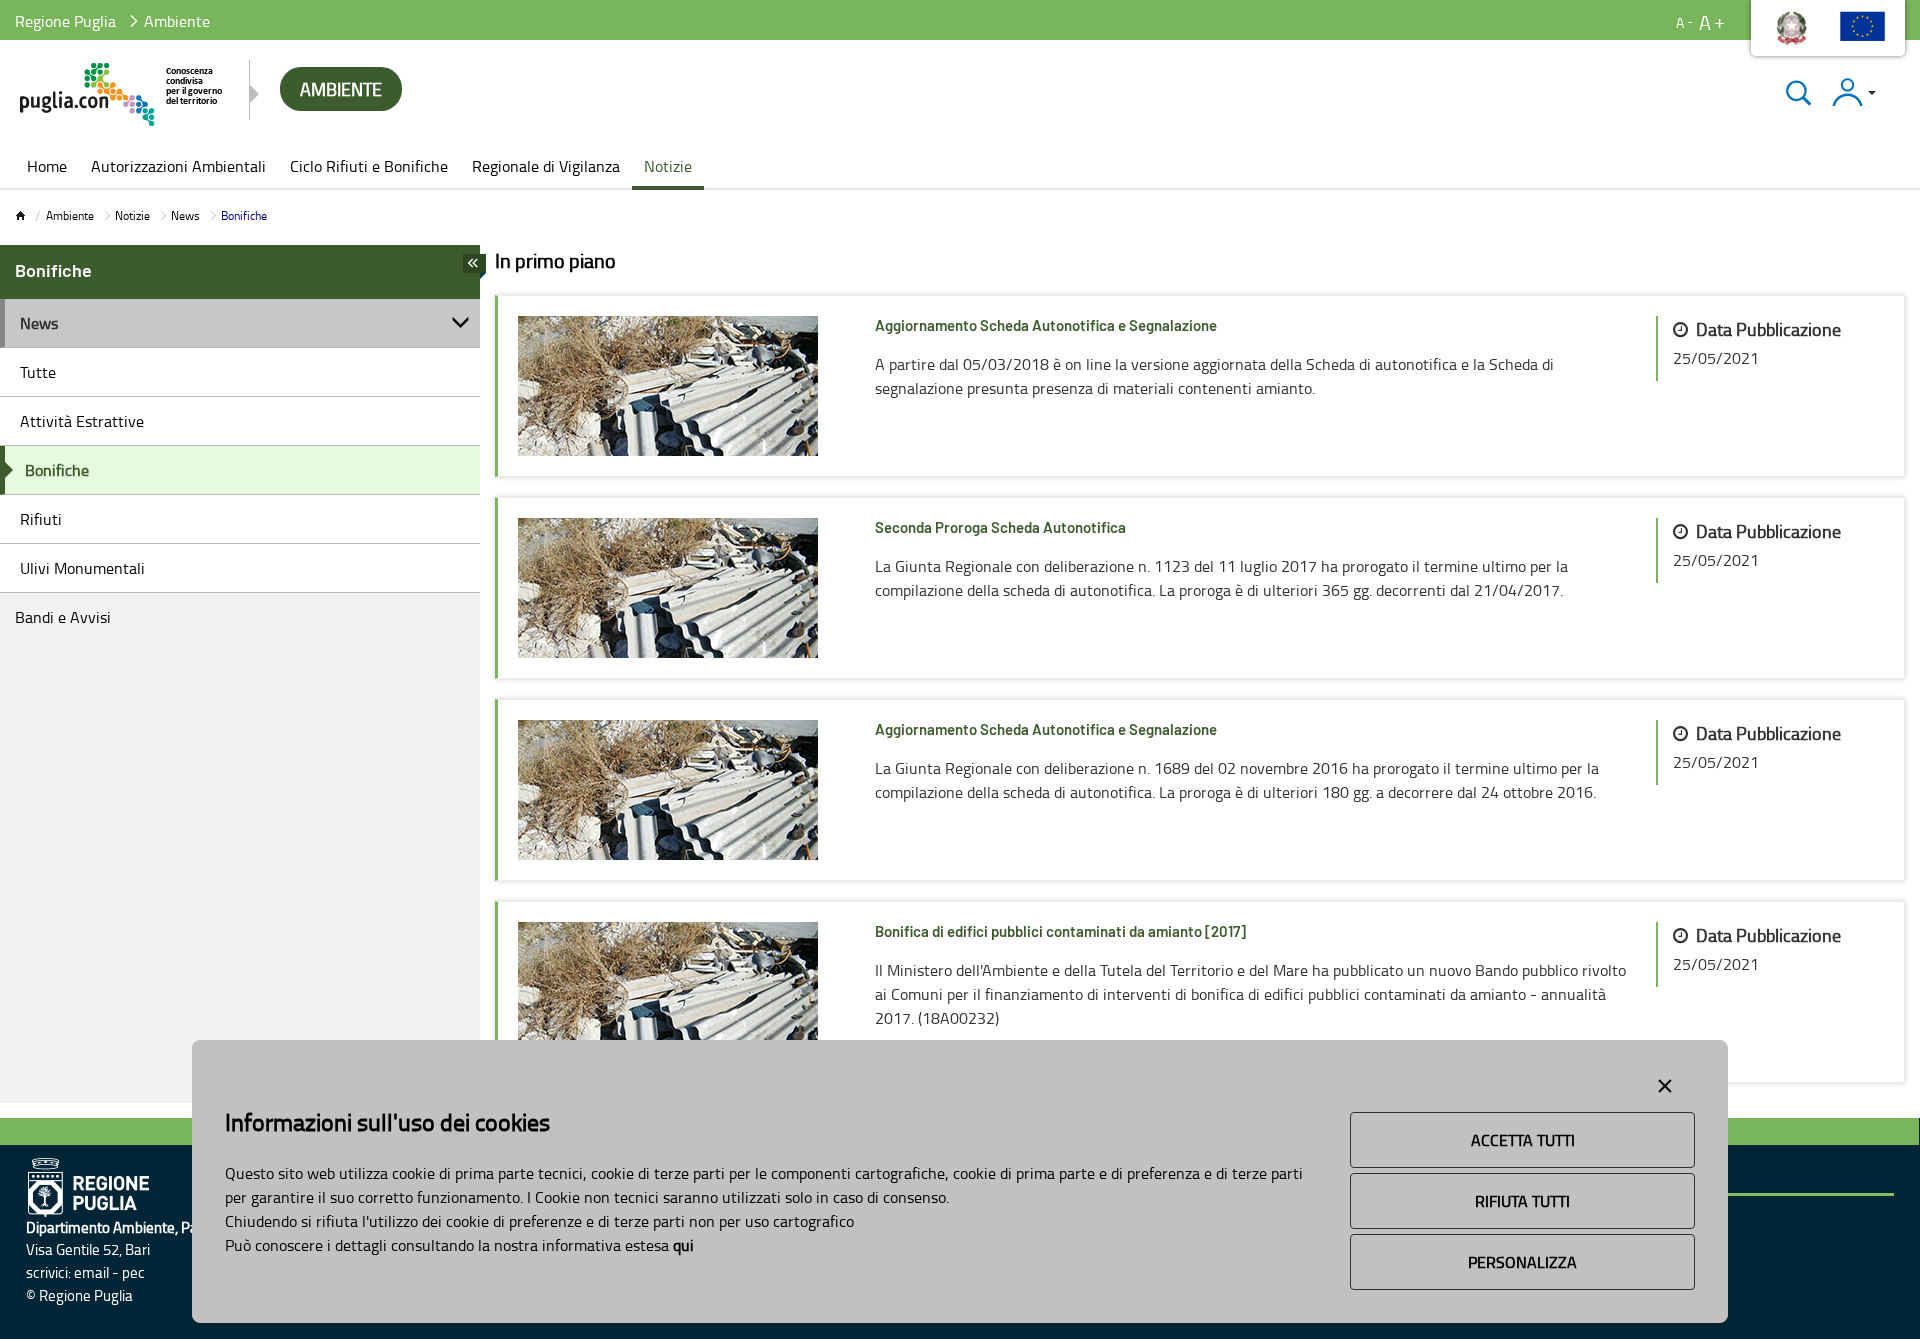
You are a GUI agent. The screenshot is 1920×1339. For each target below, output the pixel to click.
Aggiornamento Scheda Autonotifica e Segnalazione (1046, 326)
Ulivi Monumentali (82, 568)
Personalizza (1522, 1262)
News (185, 215)
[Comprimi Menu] (474, 269)
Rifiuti (41, 519)
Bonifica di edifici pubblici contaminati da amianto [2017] (1060, 932)
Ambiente (70, 215)
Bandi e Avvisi (63, 617)
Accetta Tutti (1523, 1140)
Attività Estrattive (82, 421)
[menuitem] (47, 168)
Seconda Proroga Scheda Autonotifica (1000, 528)
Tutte (38, 372)
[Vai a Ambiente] (122, 94)
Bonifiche (57, 470)
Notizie (132, 215)
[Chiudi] (1798, 92)
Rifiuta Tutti (1522, 1201)
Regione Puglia (65, 21)
